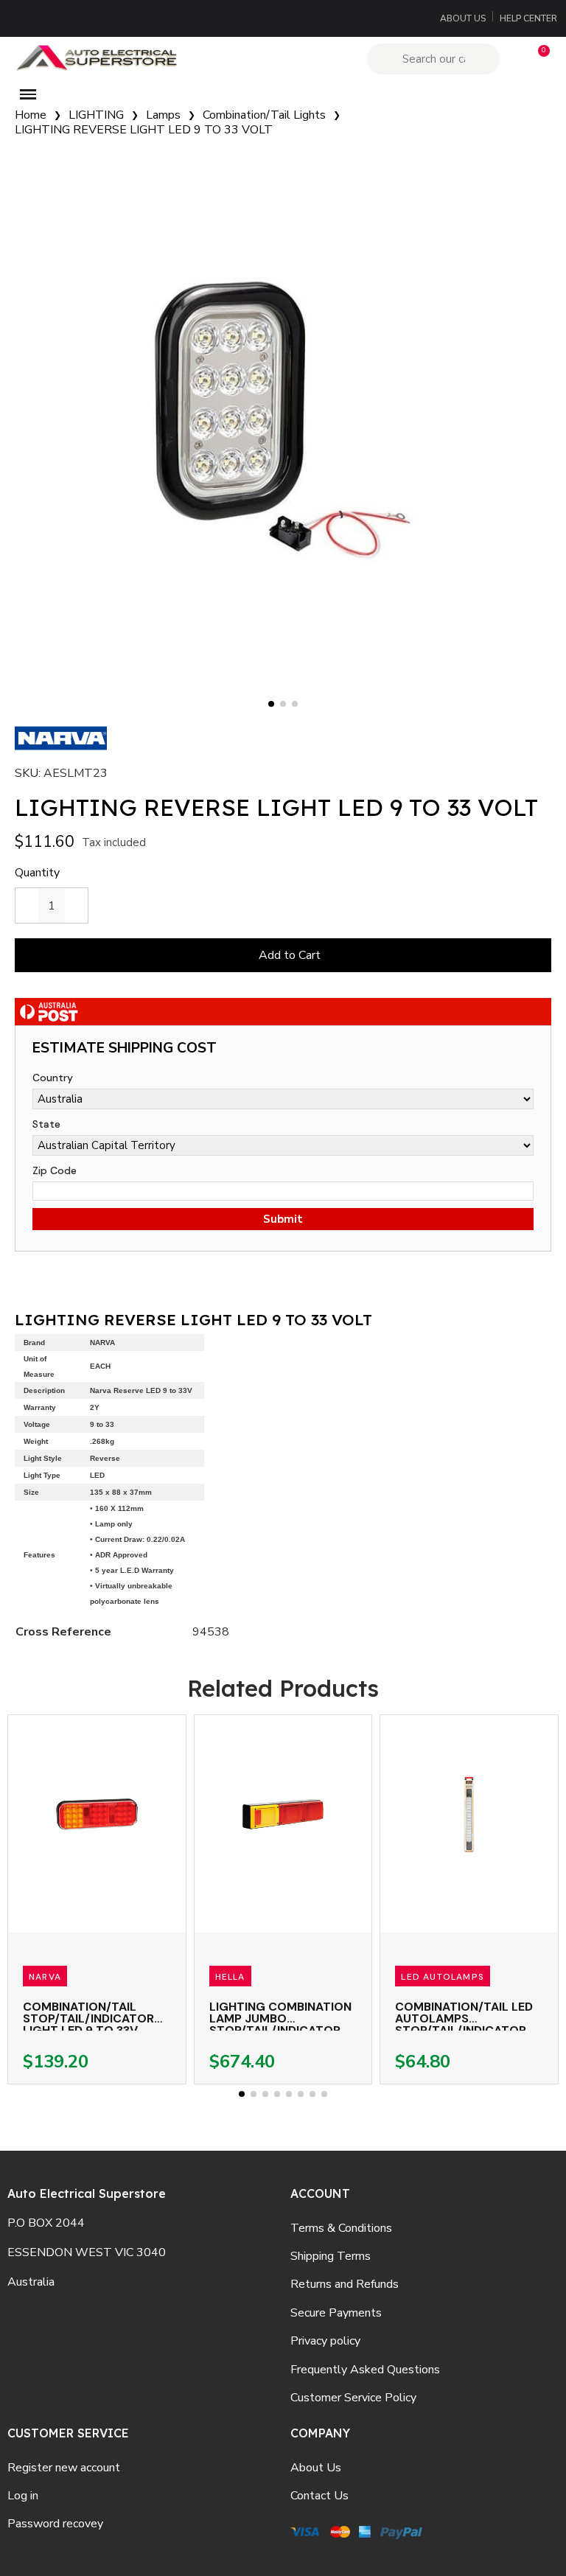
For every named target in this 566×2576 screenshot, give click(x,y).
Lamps (163, 115)
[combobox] (436, 59)
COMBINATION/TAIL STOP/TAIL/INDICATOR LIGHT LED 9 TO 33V (88, 2018)
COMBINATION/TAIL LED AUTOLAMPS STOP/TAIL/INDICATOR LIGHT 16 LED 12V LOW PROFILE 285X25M (464, 2030)
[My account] (513, 59)
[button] (537, 59)
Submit (283, 1219)
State (46, 1124)
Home (31, 115)
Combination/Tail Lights (264, 115)
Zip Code (55, 1170)
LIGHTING (96, 115)
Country (53, 1078)
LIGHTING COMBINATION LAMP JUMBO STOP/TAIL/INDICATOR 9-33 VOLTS (280, 2024)
